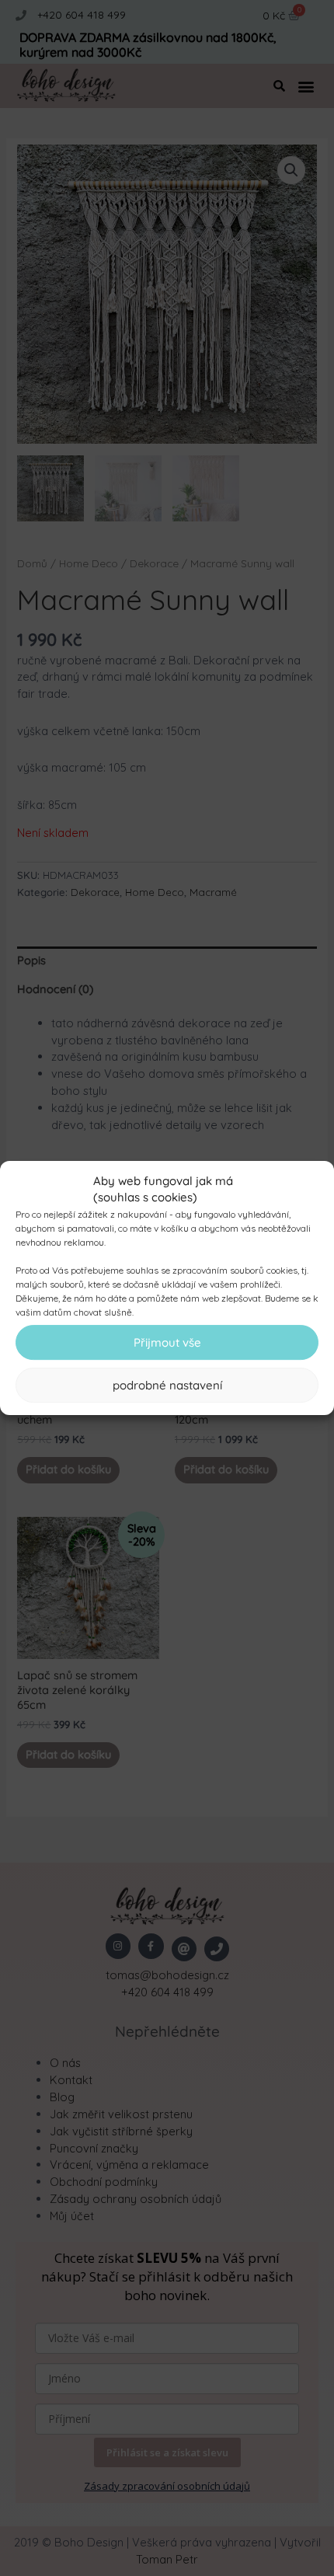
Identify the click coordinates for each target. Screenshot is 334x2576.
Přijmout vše (167, 1342)
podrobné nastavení (167, 1385)
